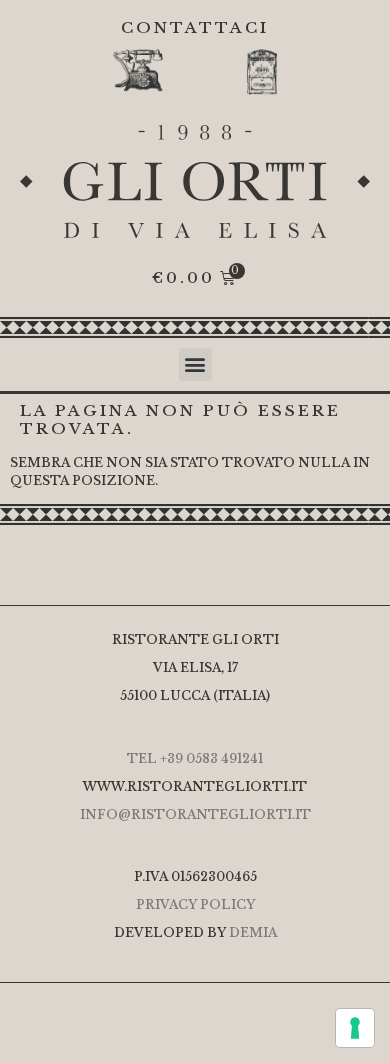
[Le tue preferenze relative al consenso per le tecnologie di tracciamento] (355, 1028)
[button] (195, 364)
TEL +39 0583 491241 (195, 758)
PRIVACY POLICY (195, 904)
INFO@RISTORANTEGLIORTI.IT (195, 814)
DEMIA (253, 932)
